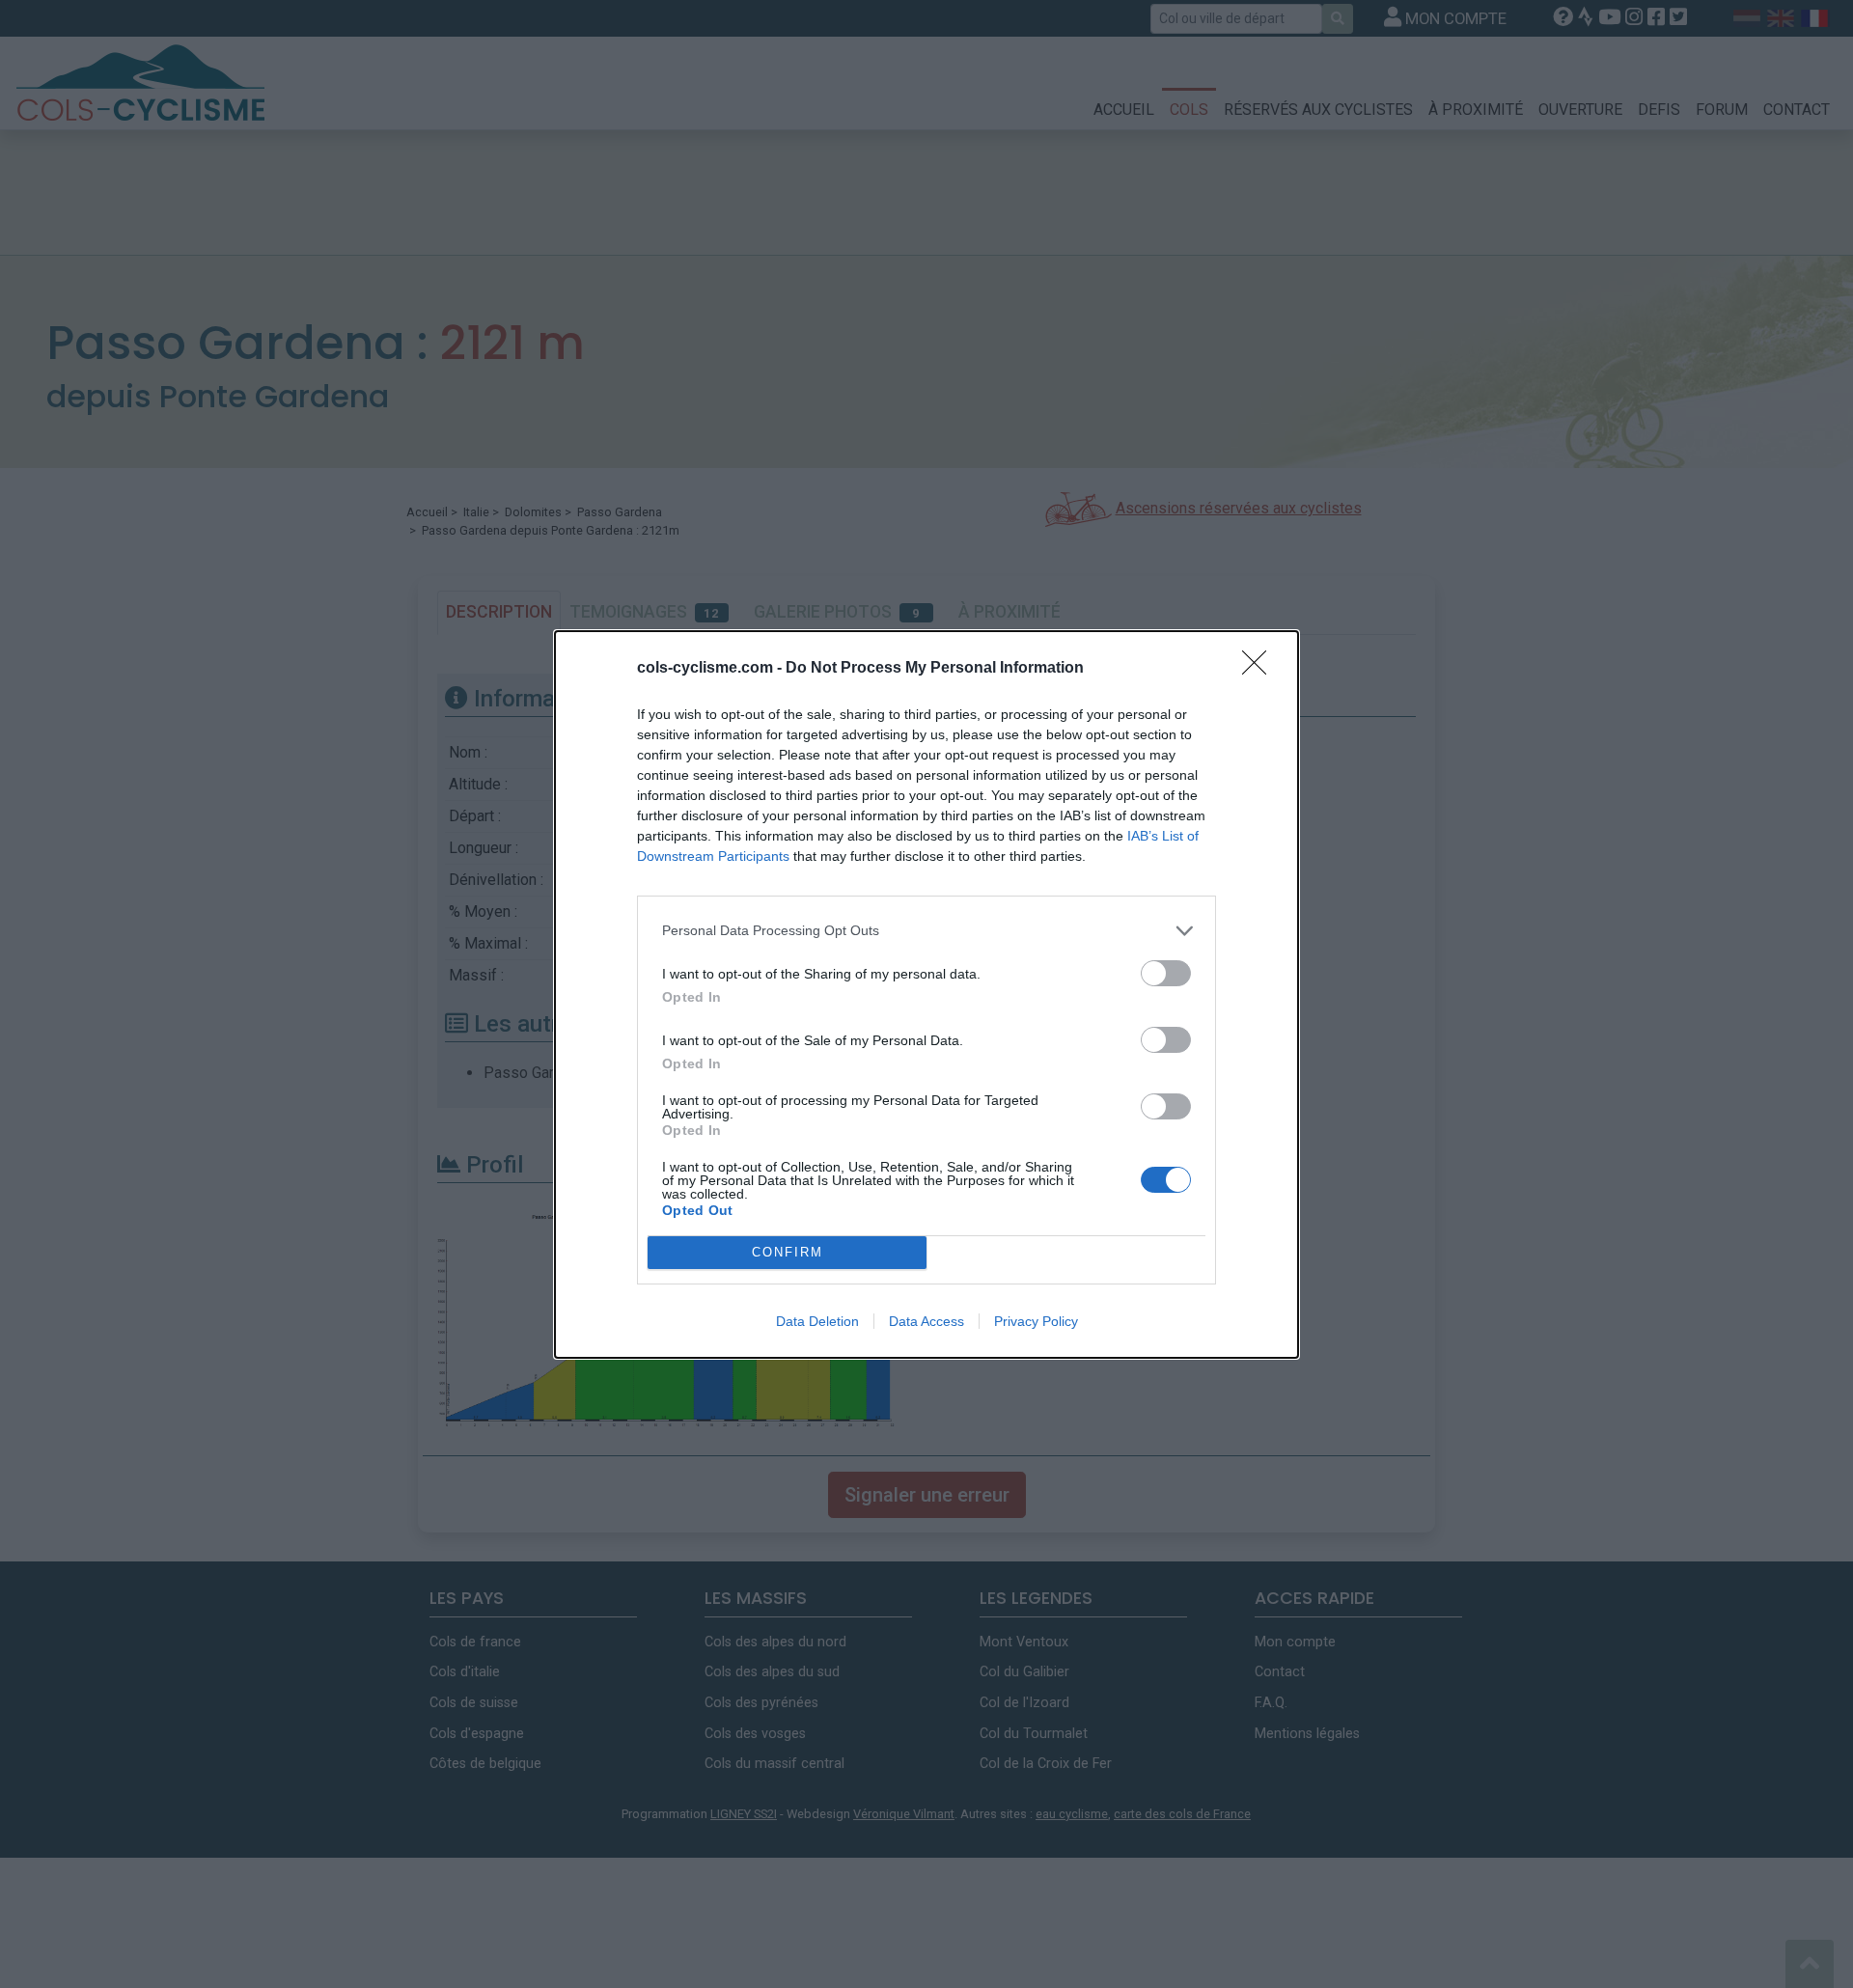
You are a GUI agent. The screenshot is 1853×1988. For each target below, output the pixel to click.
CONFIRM (788, 1252)
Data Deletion (817, 1321)
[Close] (1260, 669)
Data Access (926, 1321)
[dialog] (926, 994)
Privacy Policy (1036, 1321)
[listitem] (926, 931)
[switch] (1166, 973)
